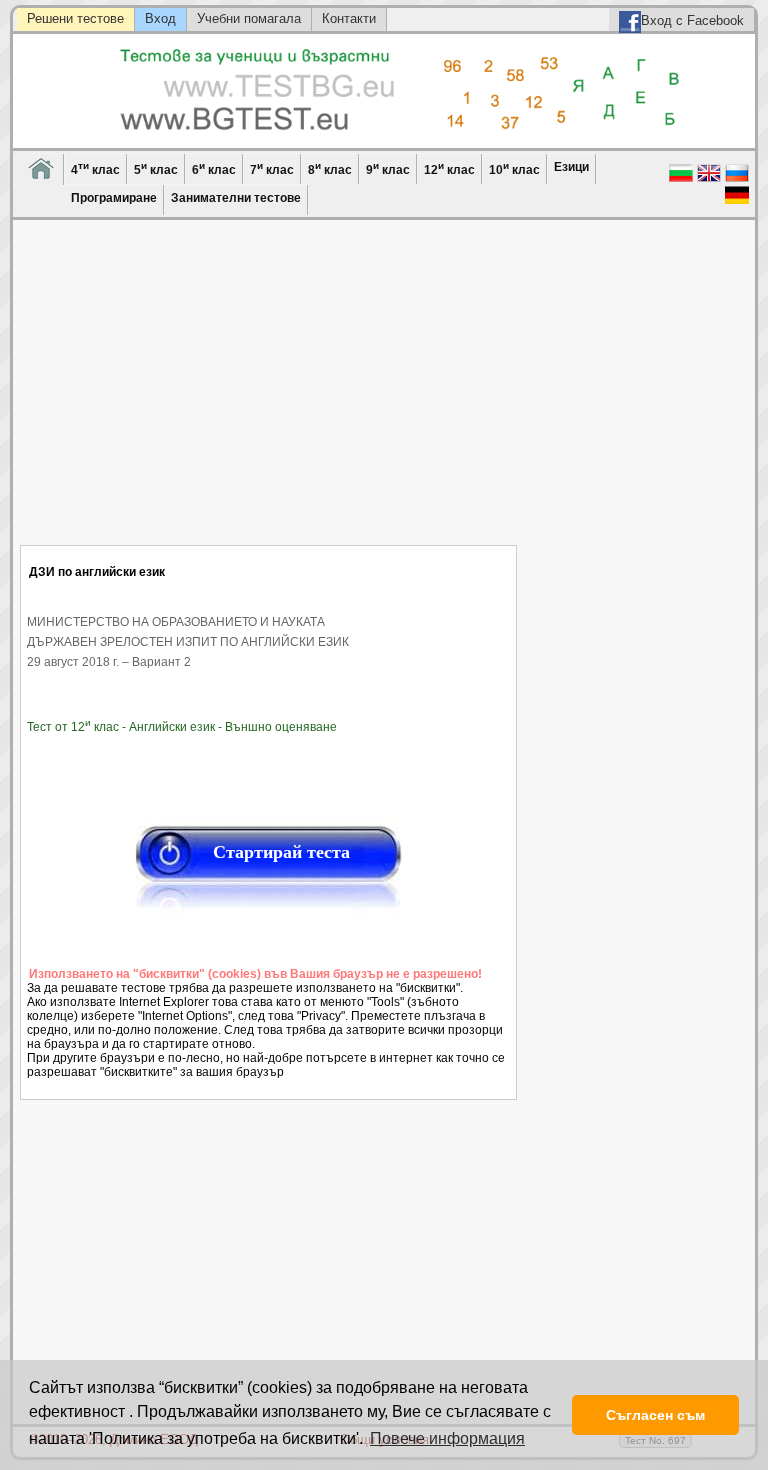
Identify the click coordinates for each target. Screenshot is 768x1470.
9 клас (388, 168)
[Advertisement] (268, 395)
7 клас (272, 168)
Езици (571, 167)
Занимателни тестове (236, 198)
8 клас (330, 168)
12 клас (449, 168)
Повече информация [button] (447, 1438)
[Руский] (737, 180)
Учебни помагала (249, 18)
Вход (160, 18)
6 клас (214, 168)
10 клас (514, 168)
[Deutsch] (737, 202)
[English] (709, 180)
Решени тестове (75, 18)
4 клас (95, 168)
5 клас (156, 168)
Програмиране (114, 198)
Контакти (349, 18)
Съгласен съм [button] (655, 1415)
